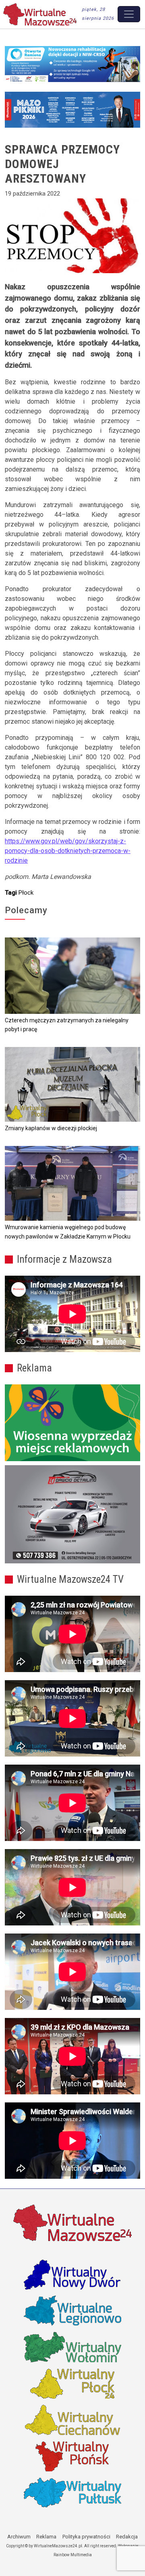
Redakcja (127, 2537)
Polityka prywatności (86, 2537)
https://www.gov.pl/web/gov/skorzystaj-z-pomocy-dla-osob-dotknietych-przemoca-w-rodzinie (68, 851)
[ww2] (72, 1423)
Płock (26, 893)
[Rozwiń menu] (129, 14)
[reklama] (72, 1514)
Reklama (46, 2537)
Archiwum (19, 2537)
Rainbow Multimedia (73, 2555)
